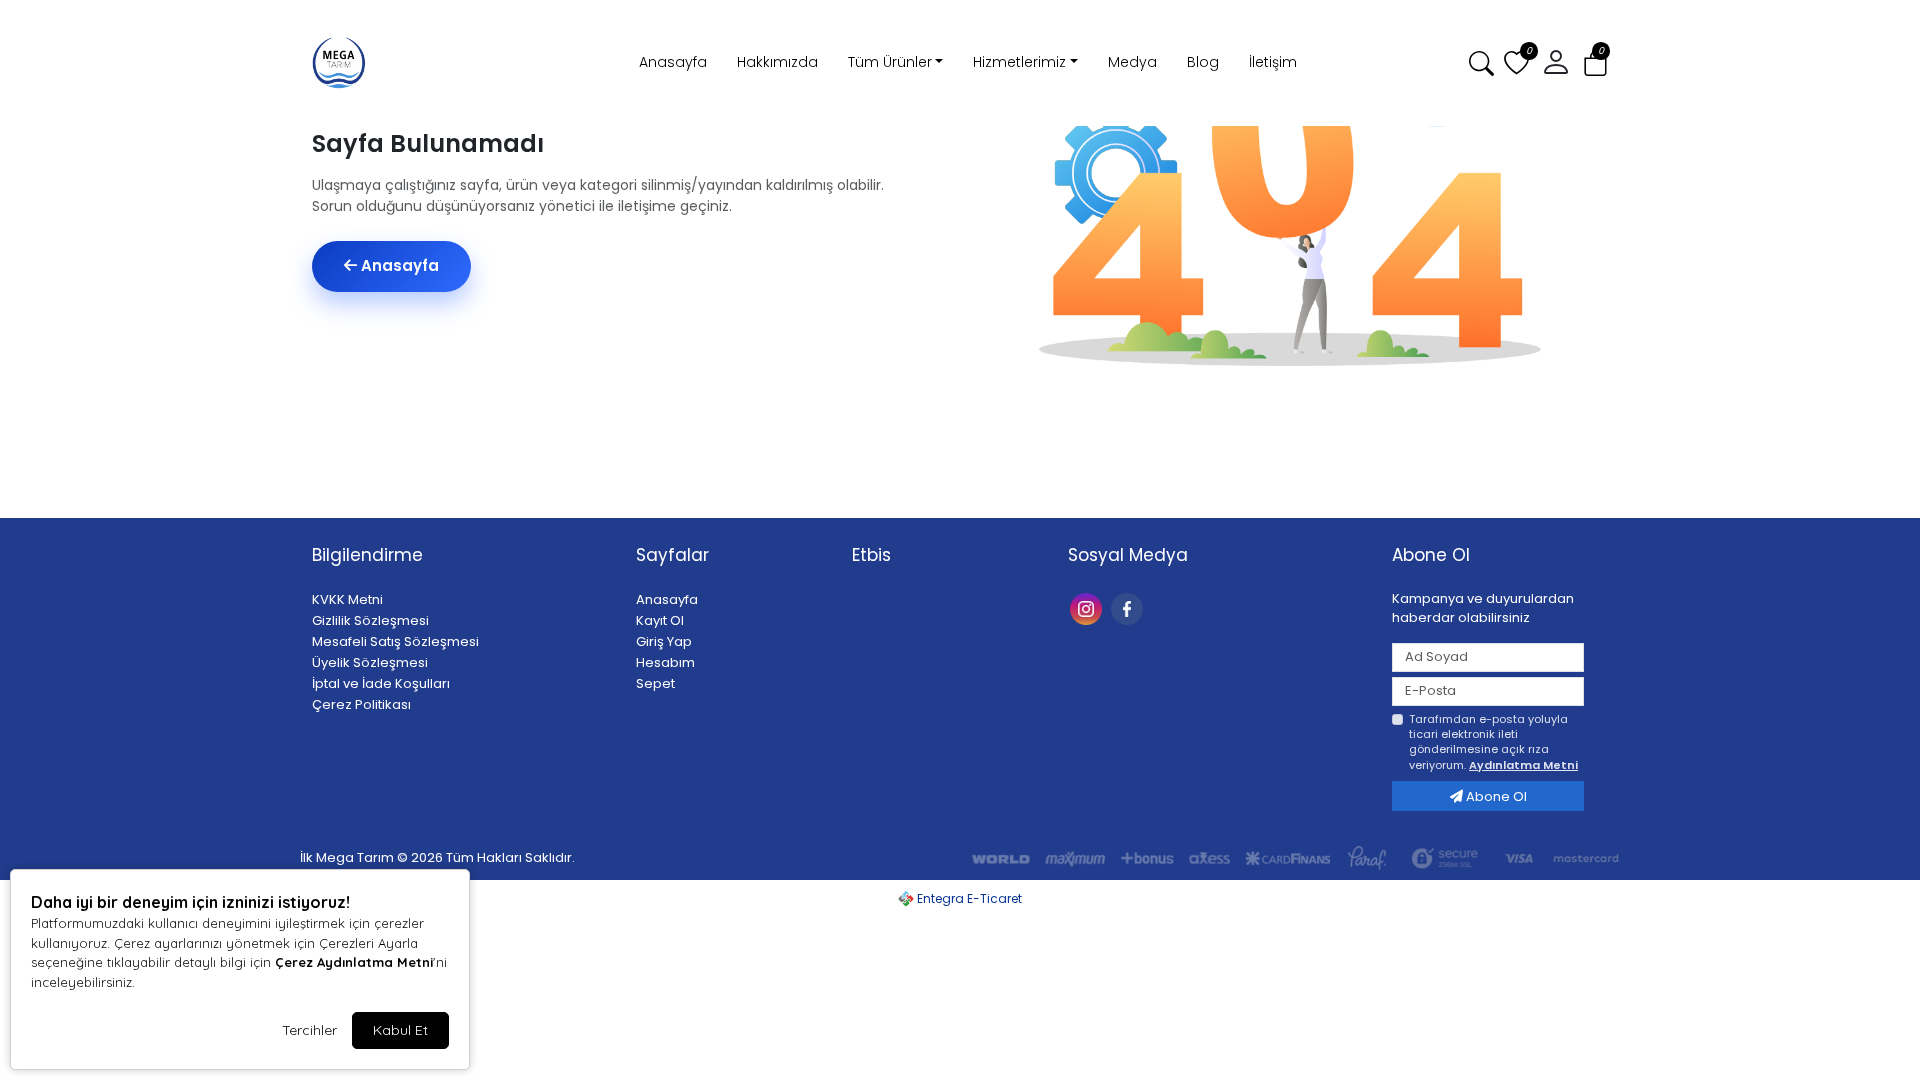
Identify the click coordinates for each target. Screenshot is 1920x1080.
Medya (1132, 62)
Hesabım (665, 662)
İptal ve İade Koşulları (381, 683)
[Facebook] (1129, 607)
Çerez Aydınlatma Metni (354, 962)
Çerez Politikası (361, 704)
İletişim (1273, 62)
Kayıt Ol (660, 620)
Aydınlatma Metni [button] (1523, 765)
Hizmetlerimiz (1019, 62)
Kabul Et (400, 1030)
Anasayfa (673, 62)
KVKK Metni (347, 599)
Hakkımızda (777, 62)
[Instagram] (1088, 607)
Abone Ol (1495, 796)
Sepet (655, 683)
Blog (1203, 62)
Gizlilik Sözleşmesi (370, 620)
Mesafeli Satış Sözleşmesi (395, 641)
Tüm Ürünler (890, 62)
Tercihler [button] (309, 1030)
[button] (1595, 63)
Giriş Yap (664, 641)
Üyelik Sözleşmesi (370, 662)
